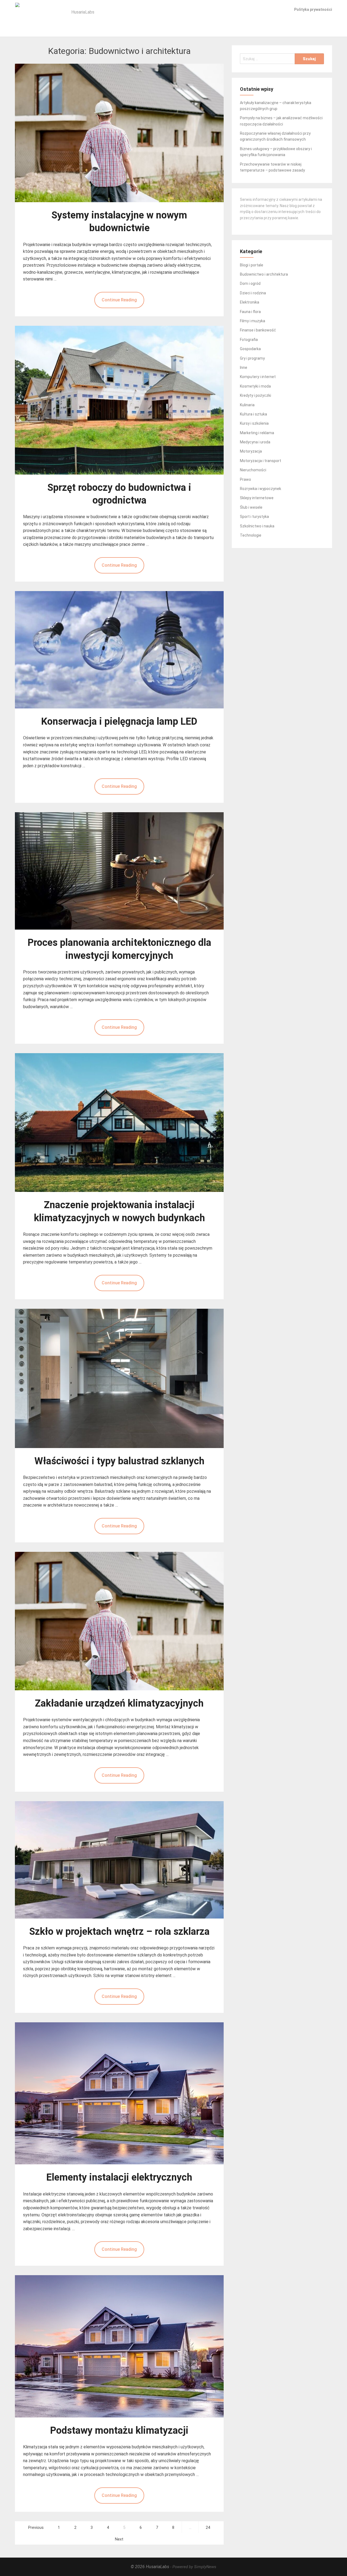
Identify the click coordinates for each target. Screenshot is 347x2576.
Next (119, 2539)
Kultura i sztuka (253, 414)
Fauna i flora (250, 312)
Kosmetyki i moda (255, 386)
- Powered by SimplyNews (193, 2567)
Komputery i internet (258, 377)
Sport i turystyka (254, 517)
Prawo (245, 479)
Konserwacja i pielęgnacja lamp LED (119, 721)
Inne (244, 367)
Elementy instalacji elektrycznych (119, 2177)
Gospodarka (250, 349)
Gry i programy (252, 358)
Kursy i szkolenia (254, 423)
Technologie (251, 535)
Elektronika (250, 302)
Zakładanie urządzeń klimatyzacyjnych (119, 1703)
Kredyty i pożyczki (256, 395)
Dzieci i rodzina (253, 293)
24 (208, 2528)
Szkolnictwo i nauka (257, 526)
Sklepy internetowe (257, 498)
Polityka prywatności (313, 9)
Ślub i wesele (251, 507)
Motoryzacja (251, 451)
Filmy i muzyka (253, 321)
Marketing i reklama (257, 433)
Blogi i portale (252, 265)
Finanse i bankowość (258, 330)
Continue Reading (119, 300)
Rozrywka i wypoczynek (261, 489)
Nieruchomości (253, 470)
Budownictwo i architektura (264, 274)
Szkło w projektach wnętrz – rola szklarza (119, 1932)
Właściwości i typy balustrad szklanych (119, 1461)
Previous (36, 2528)
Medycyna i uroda (255, 442)
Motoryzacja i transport (261, 461)
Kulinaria (247, 405)
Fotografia (249, 340)
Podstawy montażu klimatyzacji (119, 2430)
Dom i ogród (250, 283)
